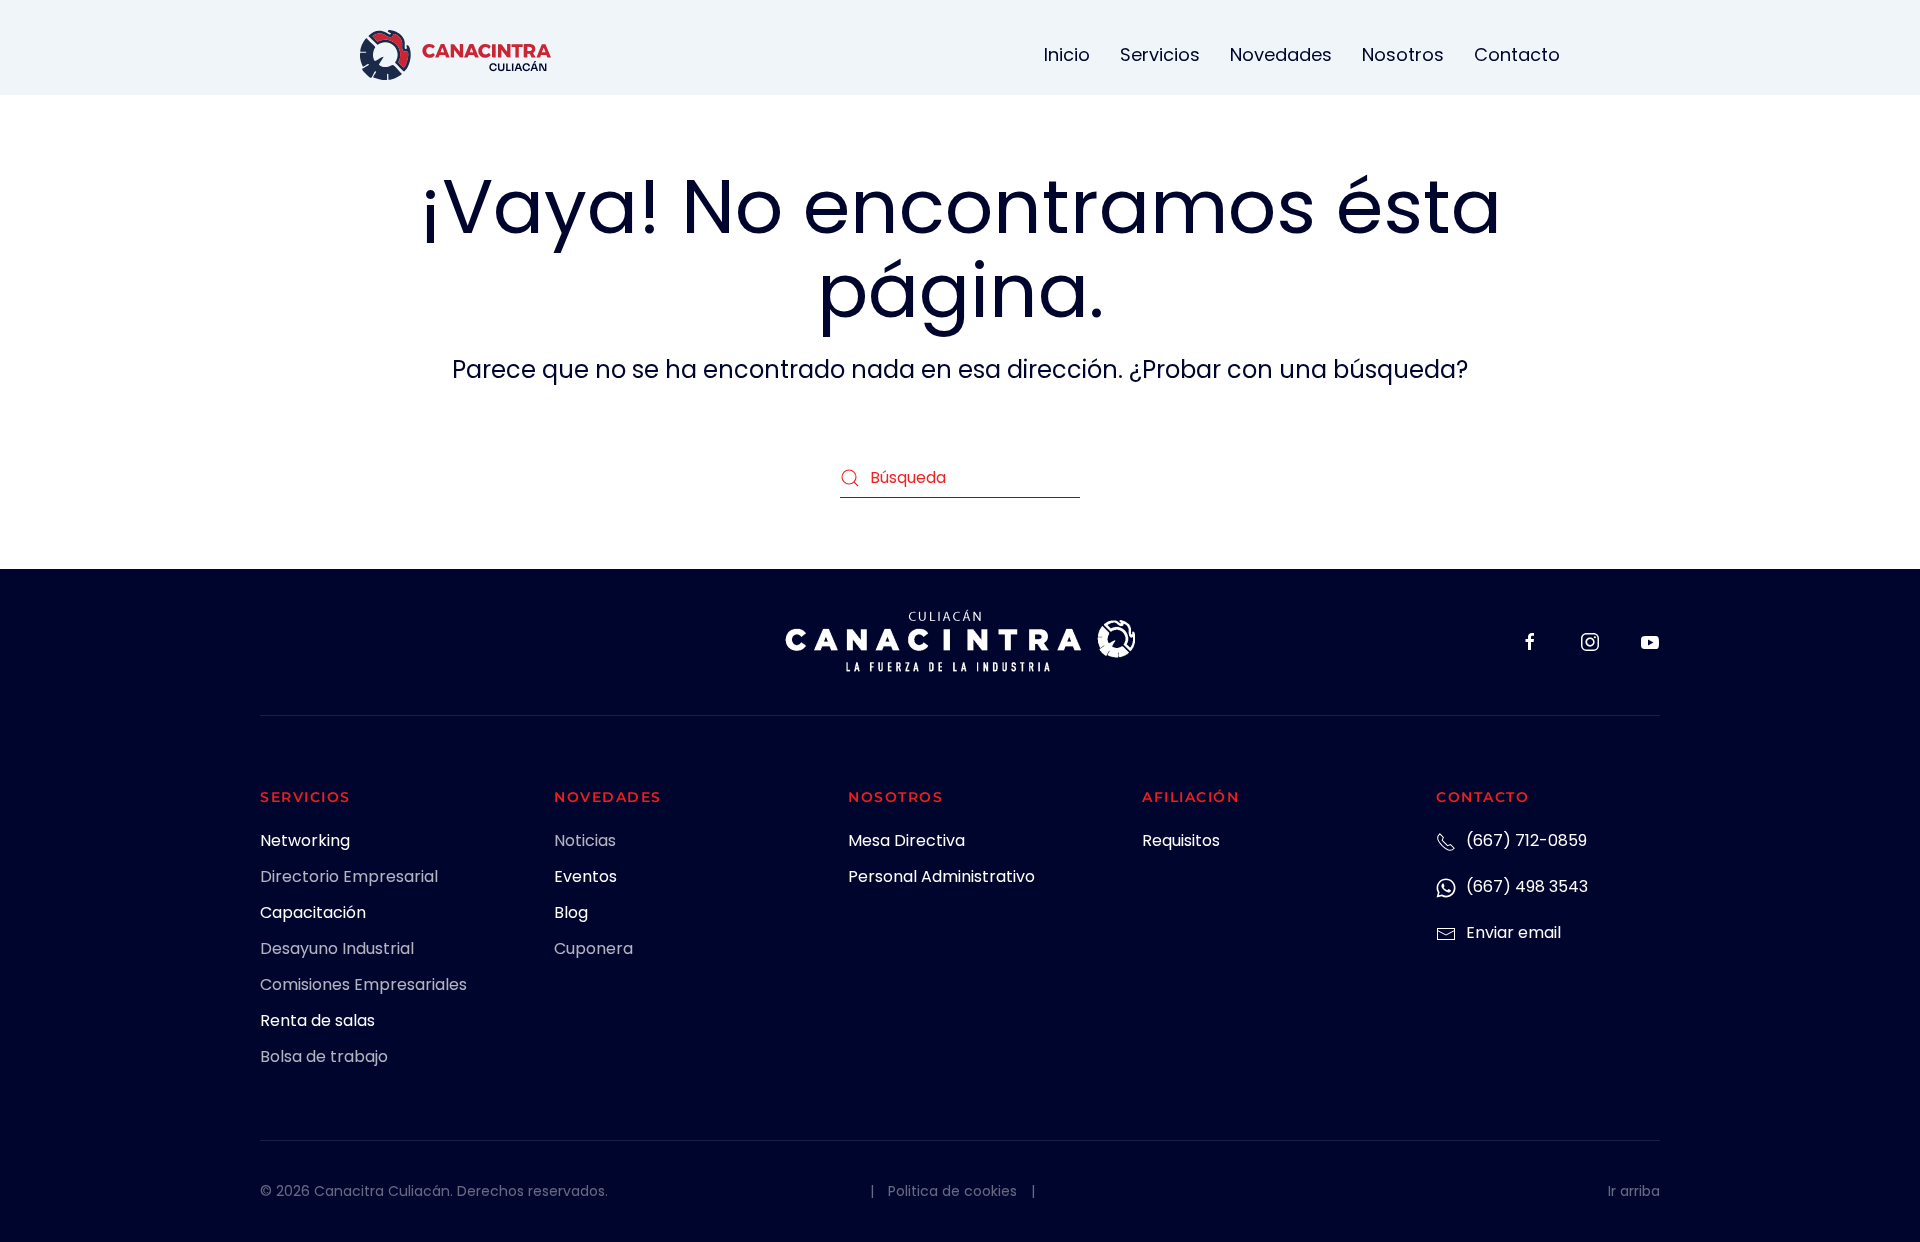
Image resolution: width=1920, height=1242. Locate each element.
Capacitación (313, 912)
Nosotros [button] (1403, 54)
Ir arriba (1634, 1191)
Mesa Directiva (906, 840)
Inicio (1067, 54)
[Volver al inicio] (455, 55)
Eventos (585, 876)
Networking (305, 840)
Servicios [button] (1160, 54)
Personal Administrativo (941, 876)
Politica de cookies (952, 1191)
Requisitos (1181, 840)
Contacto (1517, 54)
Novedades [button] (1281, 54)
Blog (571, 912)
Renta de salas (317, 1020)
